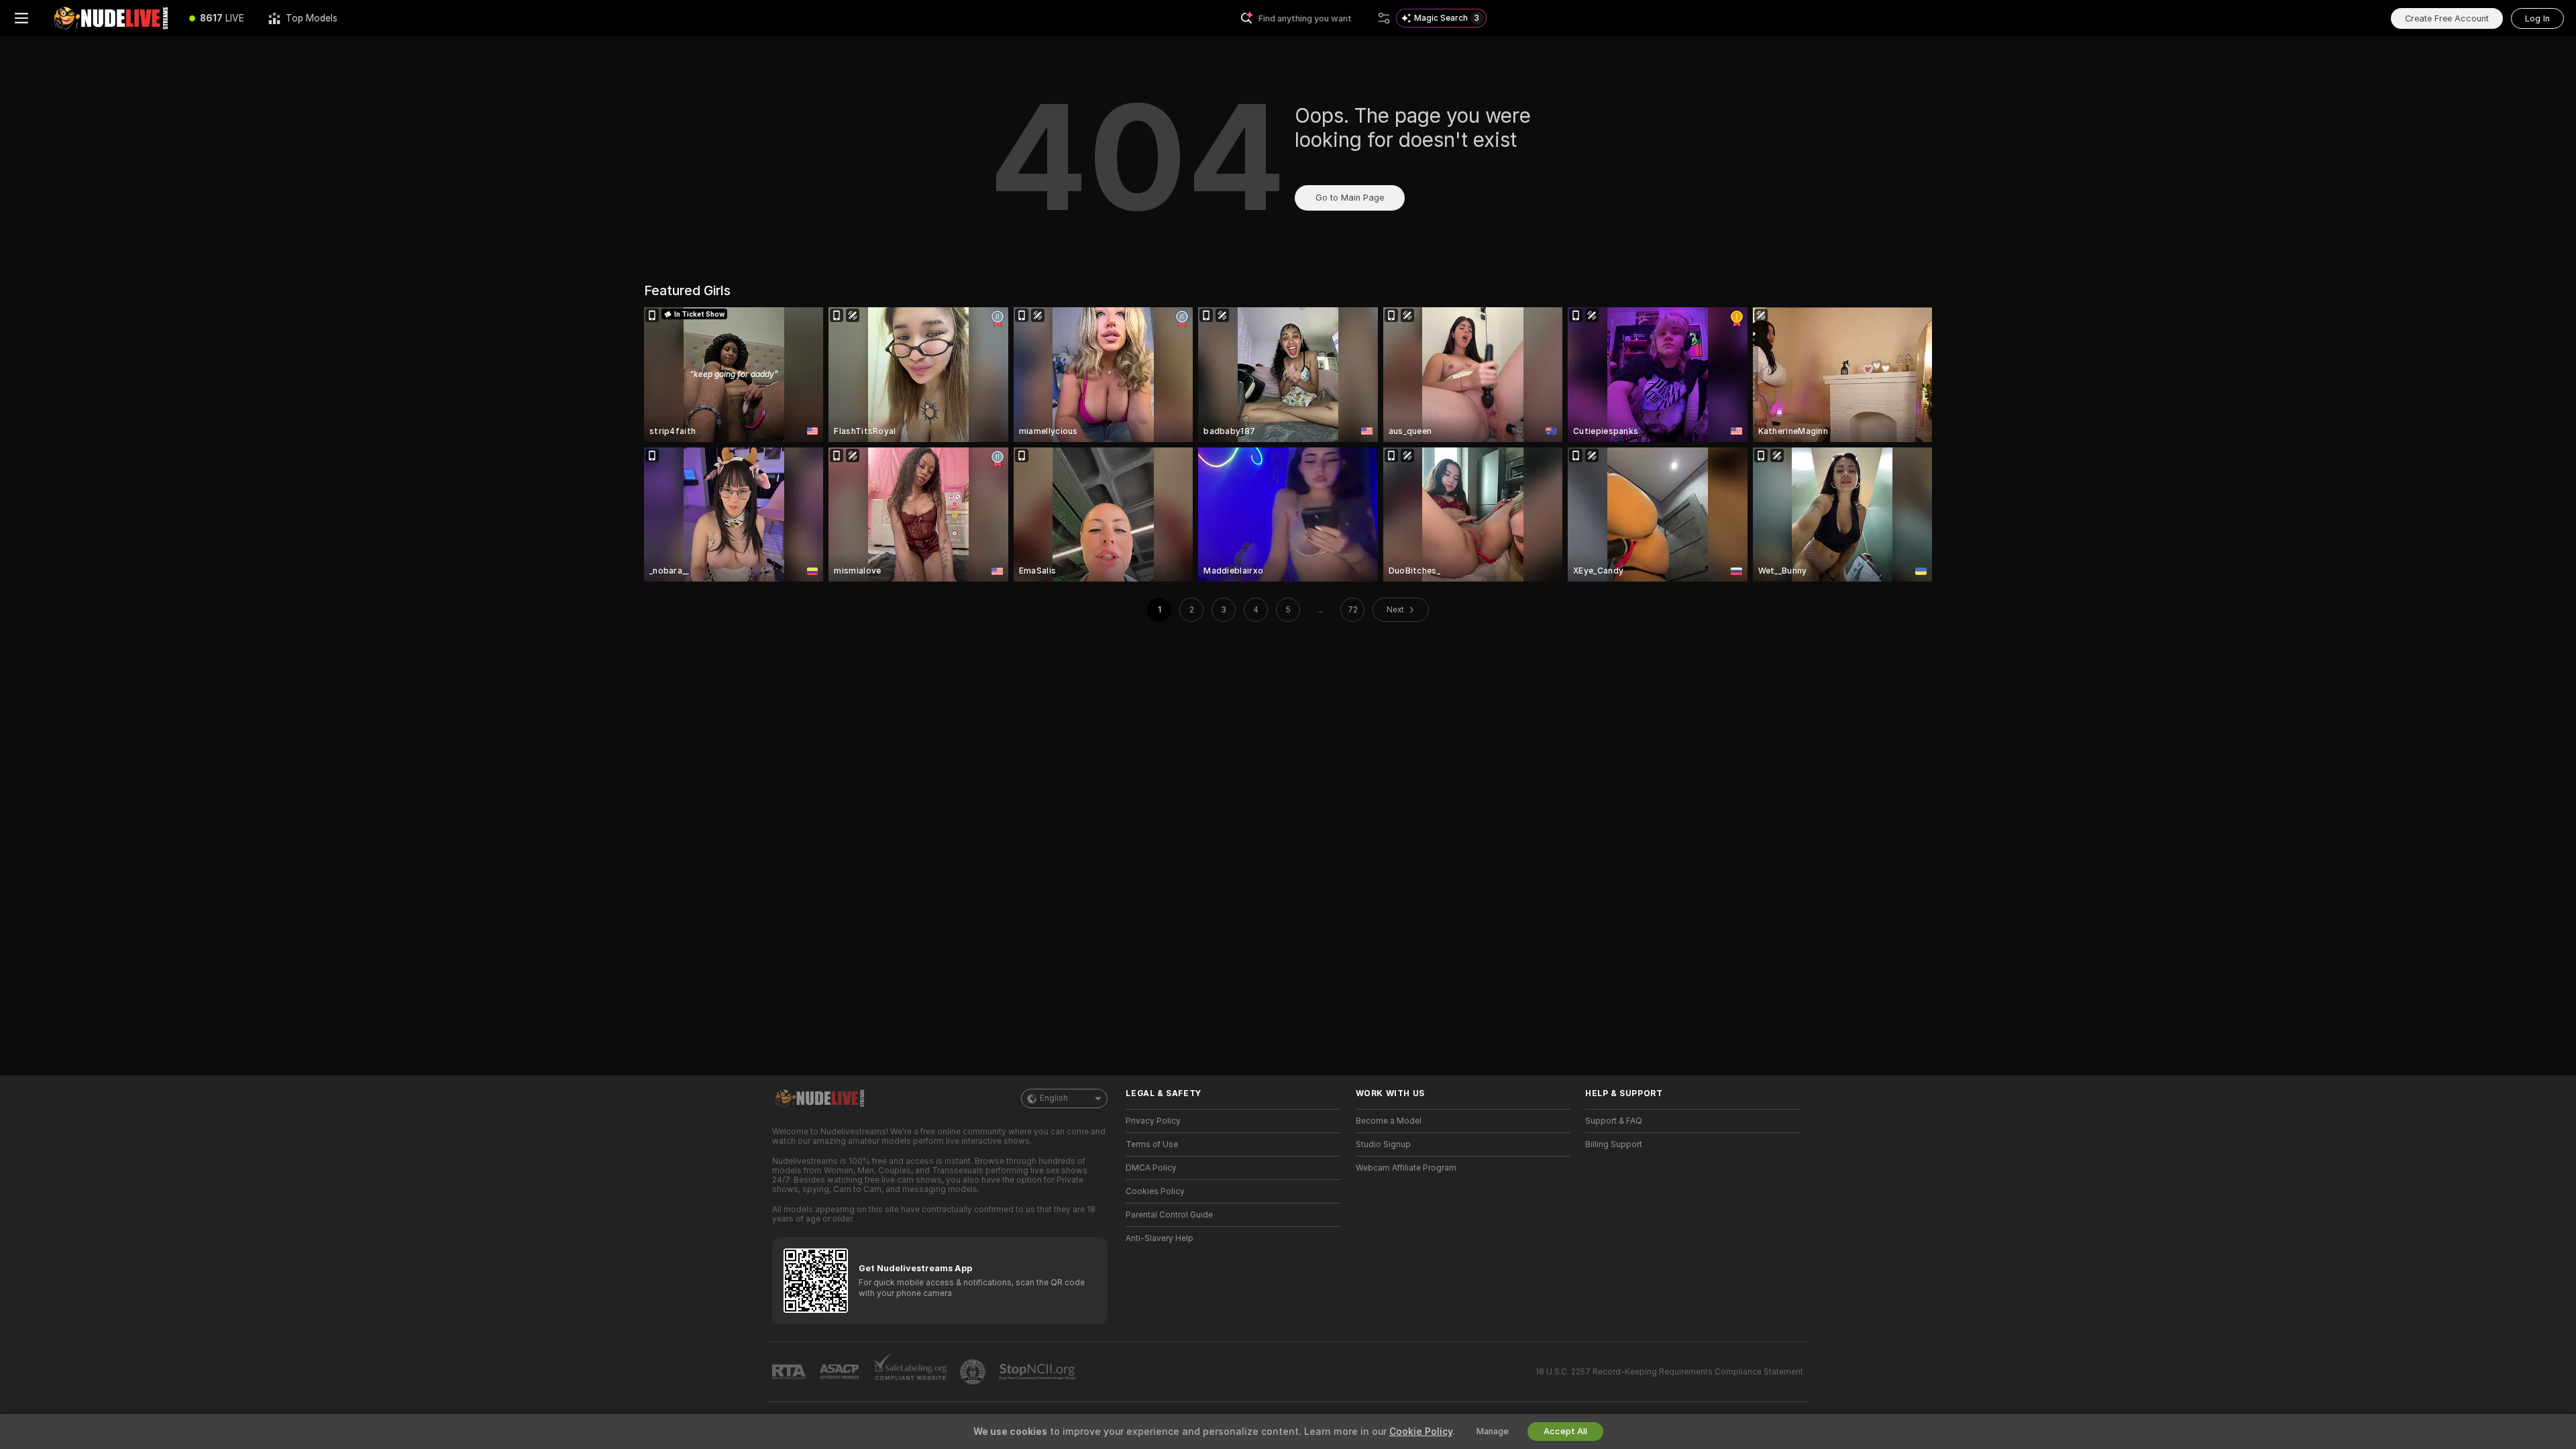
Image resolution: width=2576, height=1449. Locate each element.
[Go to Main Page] (110, 18)
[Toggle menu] (21, 18)
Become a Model (1389, 1121)
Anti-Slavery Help (1160, 1238)
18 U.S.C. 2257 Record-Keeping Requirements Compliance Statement (1669, 1372)
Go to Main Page (1350, 198)
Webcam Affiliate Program (1406, 1168)
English (1054, 1098)
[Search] (1384, 18)
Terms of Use (1152, 1144)
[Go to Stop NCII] (1038, 1372)
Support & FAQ (1614, 1121)
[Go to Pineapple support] (974, 1372)
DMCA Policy (1151, 1168)
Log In (2537, 18)
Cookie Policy (1421, 1432)
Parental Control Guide (1169, 1215)
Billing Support (1614, 1144)
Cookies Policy (1155, 1191)
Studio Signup (1383, 1144)
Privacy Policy (1153, 1121)
